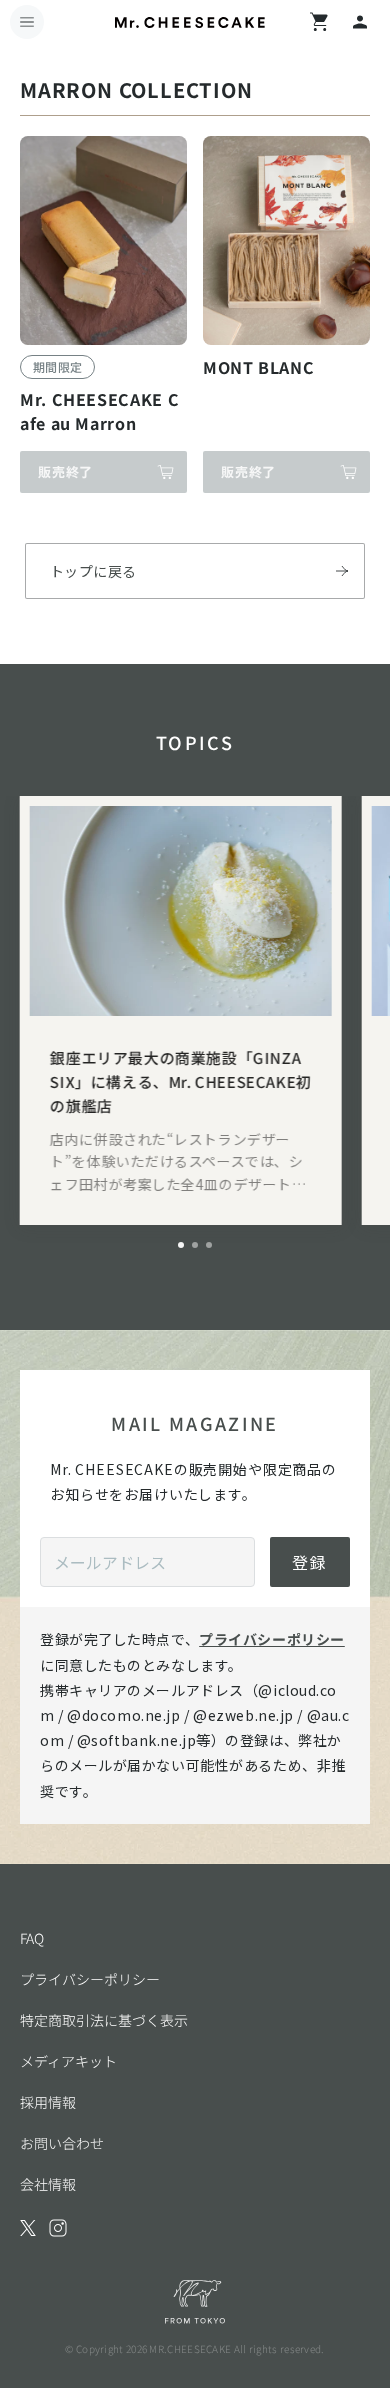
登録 (310, 1562)
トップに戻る (93, 571)
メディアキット (68, 2061)
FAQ (32, 1938)
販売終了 (65, 471)
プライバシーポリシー (272, 1639)
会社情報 (48, 2184)
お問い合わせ (62, 2143)
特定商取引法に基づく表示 (104, 2020)
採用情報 (48, 2102)
